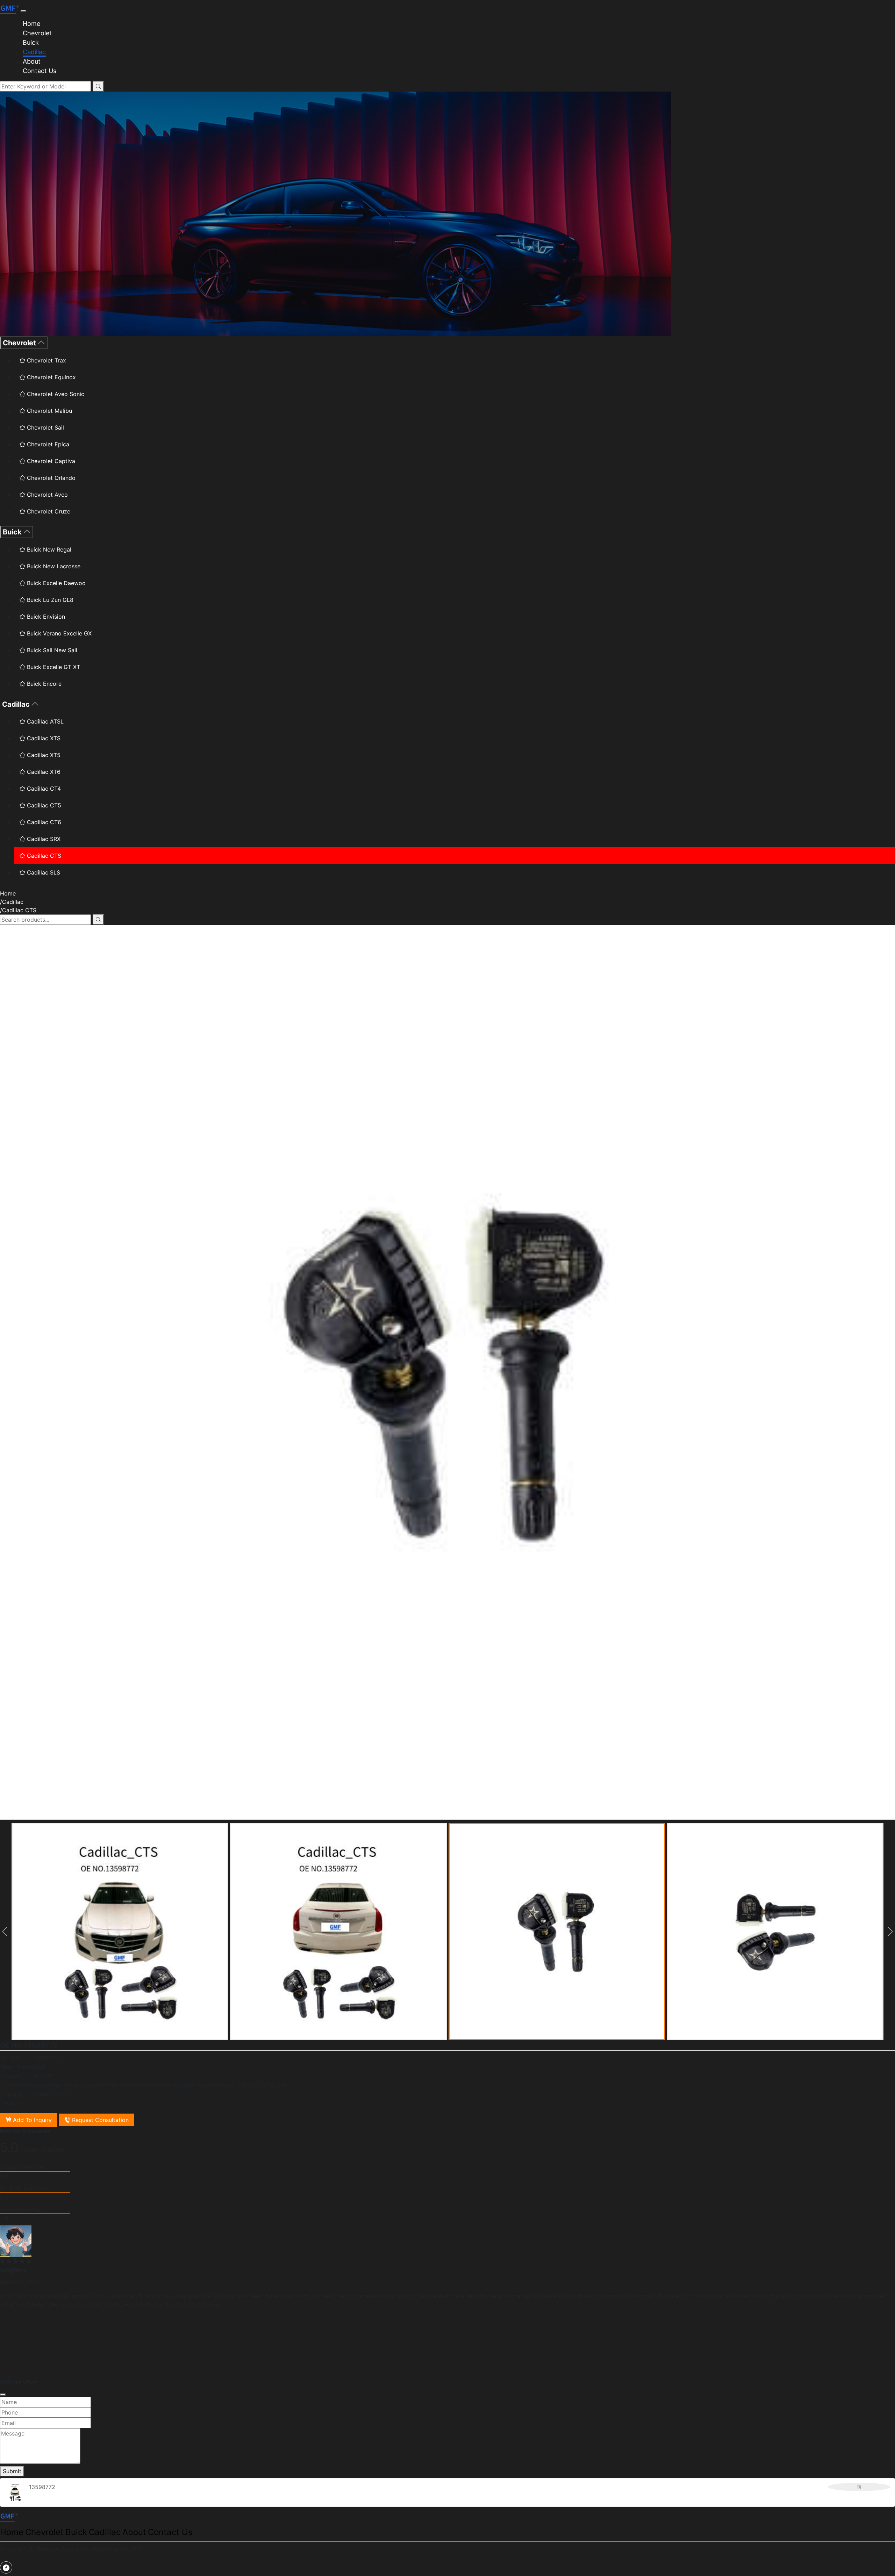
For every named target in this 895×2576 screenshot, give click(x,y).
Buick (31, 42)
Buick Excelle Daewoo (55, 583)
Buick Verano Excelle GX (58, 633)
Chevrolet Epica (47, 444)
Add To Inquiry (31, 2120)
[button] (5, 1931)
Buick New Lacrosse (53, 566)
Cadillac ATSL (44, 721)
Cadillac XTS (43, 738)
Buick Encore (43, 684)
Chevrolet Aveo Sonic (55, 394)
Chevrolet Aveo (46, 495)
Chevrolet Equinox (51, 377)
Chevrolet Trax (46, 360)
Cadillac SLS (43, 872)
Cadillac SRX (43, 839)
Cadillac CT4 (43, 789)
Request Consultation (99, 2120)
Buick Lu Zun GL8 (49, 600)
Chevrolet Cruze (48, 511)
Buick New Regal (48, 549)
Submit (12, 2471)
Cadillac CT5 (43, 805)
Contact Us (40, 71)
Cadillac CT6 (43, 822)
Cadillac (34, 52)
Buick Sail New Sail (51, 650)
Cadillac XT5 (43, 755)
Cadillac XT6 (43, 772)
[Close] (3, 2395)
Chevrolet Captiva (50, 461)
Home (31, 24)
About (32, 61)
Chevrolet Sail (45, 427)
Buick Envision (45, 617)
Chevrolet (37, 33)
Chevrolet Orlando (50, 478)
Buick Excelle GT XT (53, 667)
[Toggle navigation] (23, 11)
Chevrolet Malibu (49, 411)
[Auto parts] (10, 9)
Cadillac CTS (43, 856)
